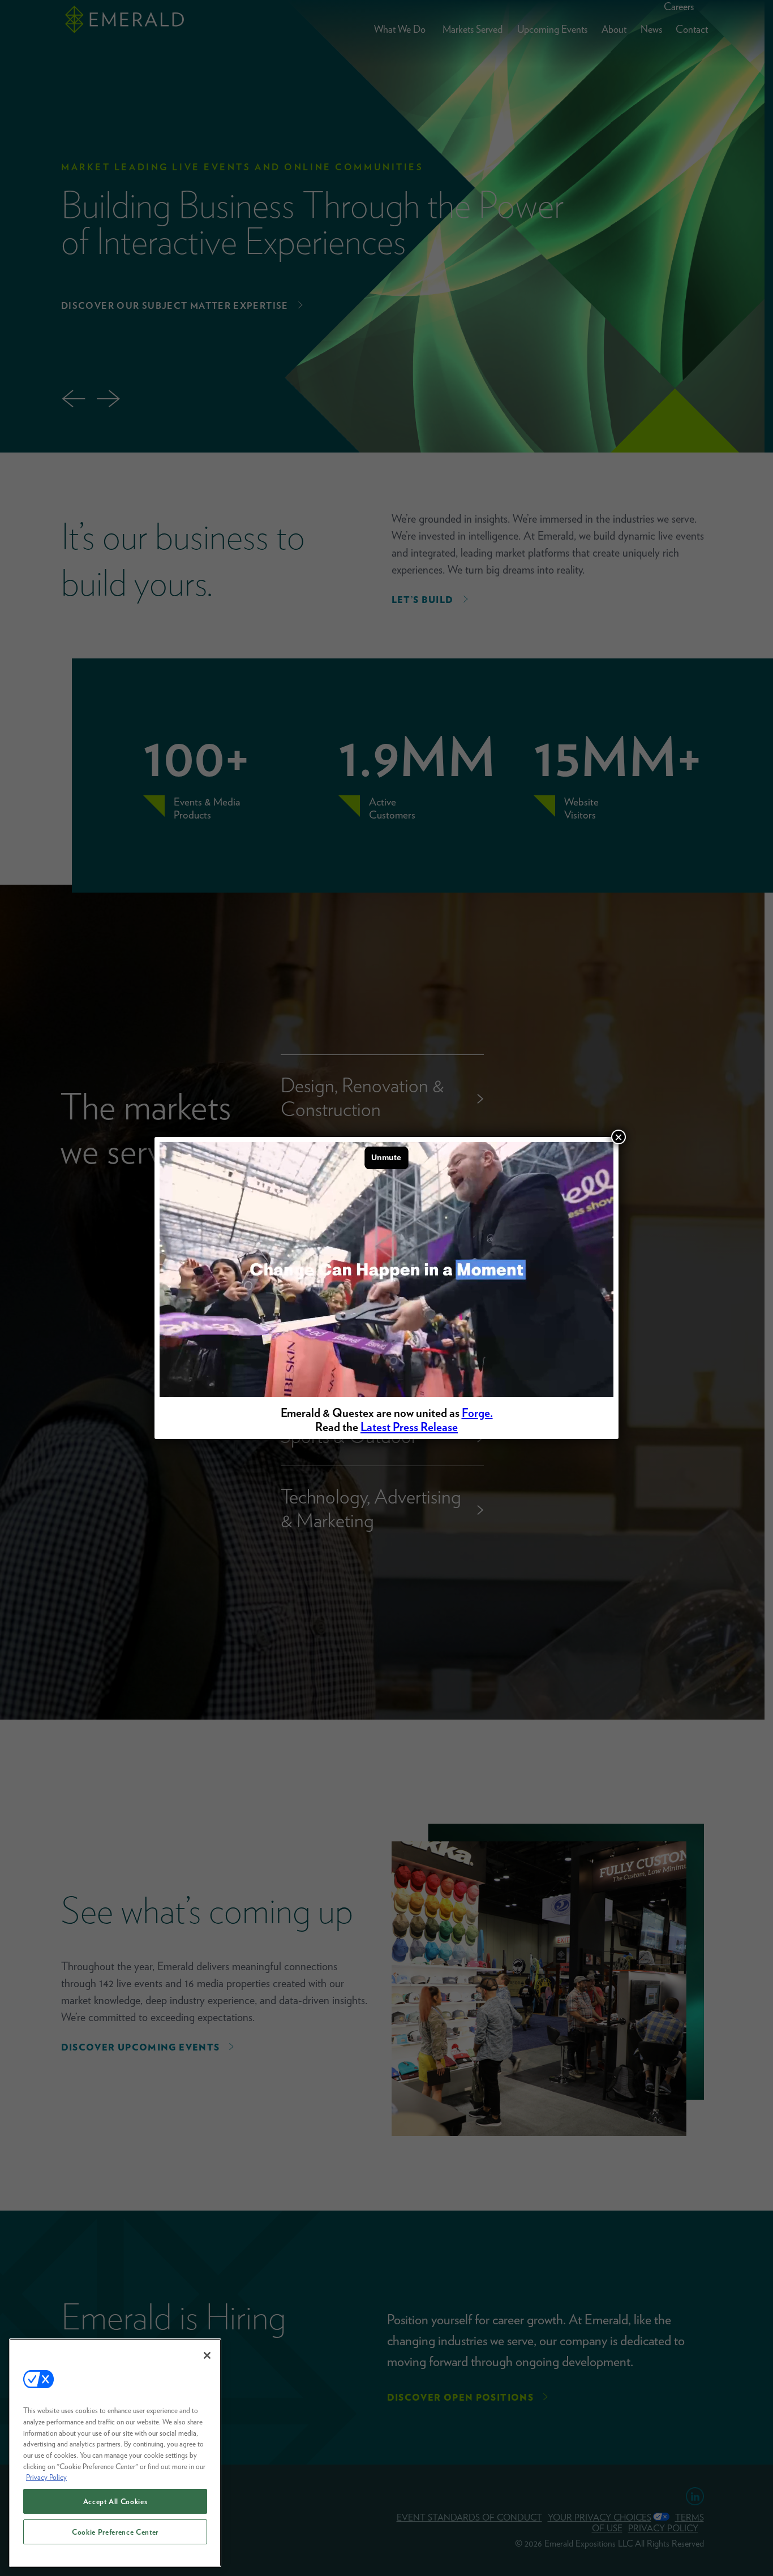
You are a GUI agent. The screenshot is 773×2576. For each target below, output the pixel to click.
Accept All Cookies (115, 2501)
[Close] (207, 2355)
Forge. (477, 1413)
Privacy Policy (46, 2477)
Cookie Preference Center (115, 2532)
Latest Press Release (409, 1427)
